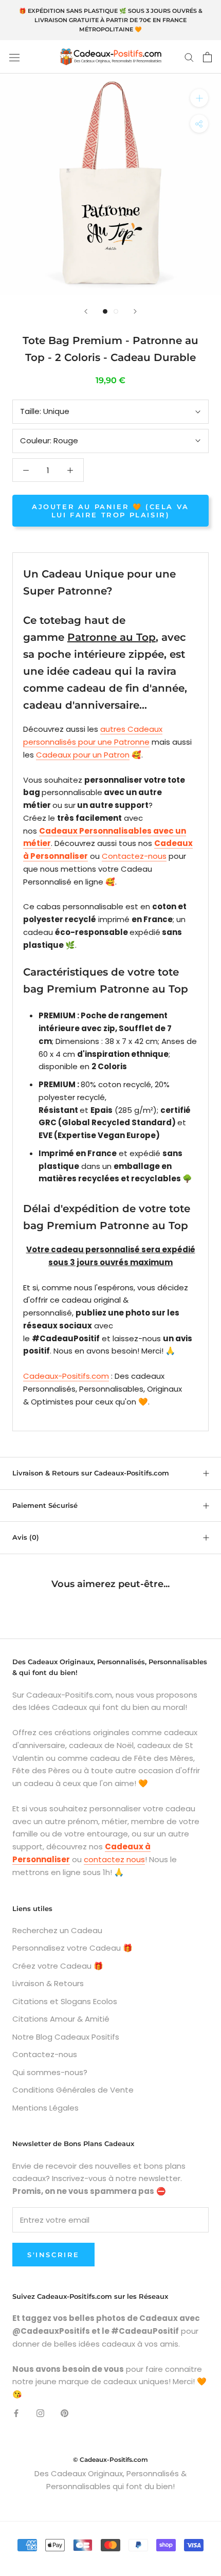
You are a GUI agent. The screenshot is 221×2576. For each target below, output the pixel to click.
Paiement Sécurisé (45, 1505)
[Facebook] (16, 2413)
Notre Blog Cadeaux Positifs (66, 2037)
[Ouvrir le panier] (207, 57)
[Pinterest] (65, 2413)
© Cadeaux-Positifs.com (110, 2460)
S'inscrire (53, 2255)
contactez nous (114, 1859)
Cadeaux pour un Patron (83, 755)
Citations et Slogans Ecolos (65, 2001)
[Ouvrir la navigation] (14, 57)
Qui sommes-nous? (50, 2072)
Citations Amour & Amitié (61, 2019)
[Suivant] (135, 311)
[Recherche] (189, 57)
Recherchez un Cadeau (57, 1930)
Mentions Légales (45, 2108)
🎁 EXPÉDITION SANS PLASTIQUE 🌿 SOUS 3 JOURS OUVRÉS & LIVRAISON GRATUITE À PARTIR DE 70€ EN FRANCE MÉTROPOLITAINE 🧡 (111, 20)
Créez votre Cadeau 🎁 (58, 1966)
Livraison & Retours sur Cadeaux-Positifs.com (91, 1473)
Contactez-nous (134, 856)
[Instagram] (40, 2413)
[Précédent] (86, 311)
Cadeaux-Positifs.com (66, 1376)
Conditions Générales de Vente (73, 2090)
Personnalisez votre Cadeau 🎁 (72, 1948)
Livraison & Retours (48, 1983)
